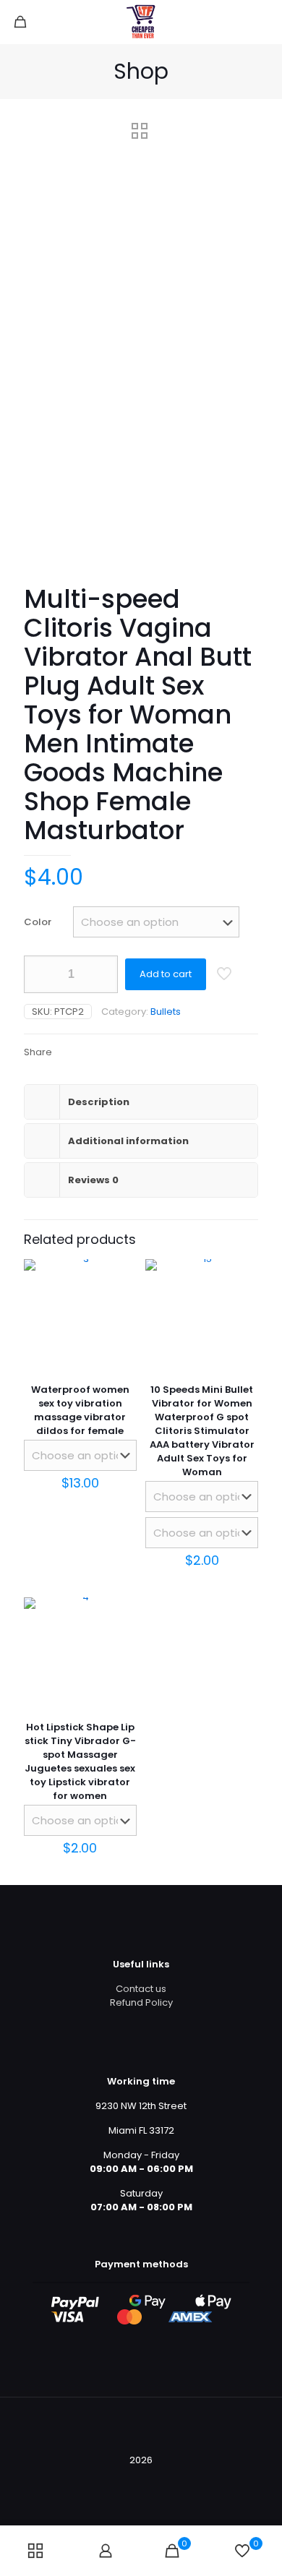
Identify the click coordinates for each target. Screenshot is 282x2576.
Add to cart (166, 974)
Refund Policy (141, 2002)
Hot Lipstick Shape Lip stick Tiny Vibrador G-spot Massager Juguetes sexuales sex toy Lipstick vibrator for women (80, 1761)
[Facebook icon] (118, 2480)
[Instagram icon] (164, 2480)
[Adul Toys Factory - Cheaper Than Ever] (141, 22)
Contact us (141, 1989)
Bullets (166, 1012)
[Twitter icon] (133, 2480)
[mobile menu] (262, 22)
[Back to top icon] (141, 2427)
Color (38, 922)
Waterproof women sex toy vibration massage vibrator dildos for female (80, 1410)
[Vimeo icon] (149, 2480)
